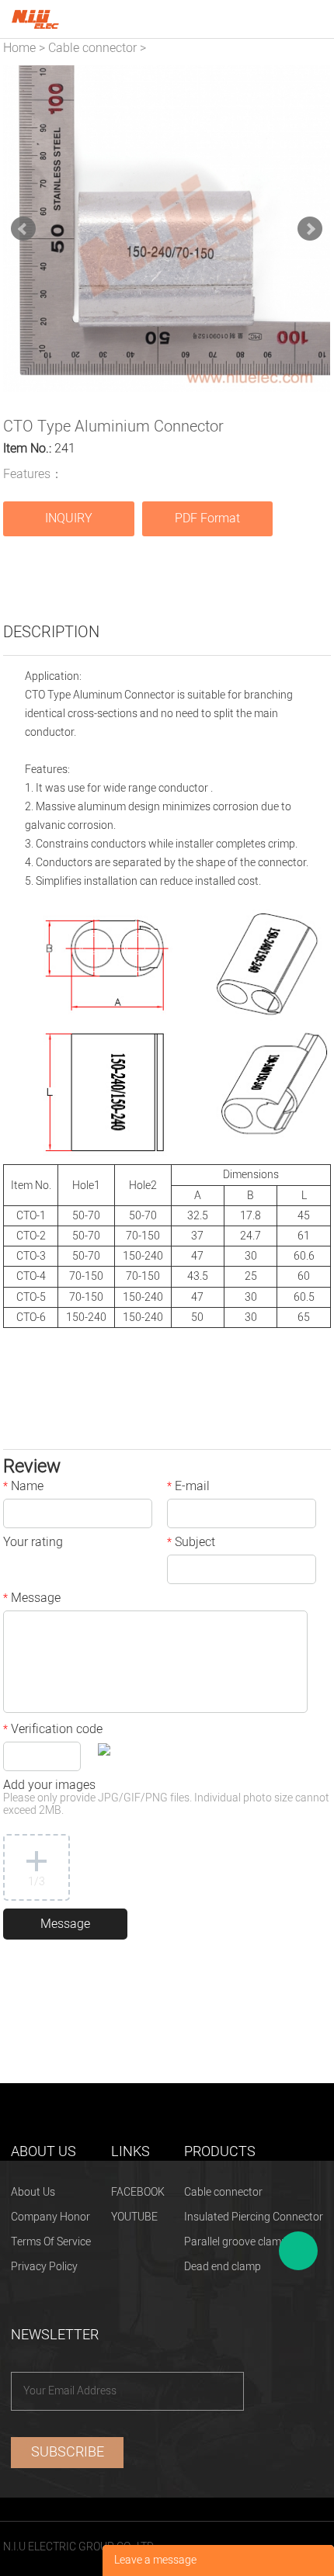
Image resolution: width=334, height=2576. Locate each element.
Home (19, 48)
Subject (191, 1544)
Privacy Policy (44, 2267)
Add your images (166, 1799)
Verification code (53, 1731)
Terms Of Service (51, 2242)
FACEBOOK (138, 2192)
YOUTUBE (134, 2217)
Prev (23, 229)
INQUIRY (69, 518)
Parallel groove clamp (236, 2242)
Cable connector (92, 48)
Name (23, 1488)
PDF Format (207, 518)
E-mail (188, 1488)
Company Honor (50, 2217)
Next (310, 229)
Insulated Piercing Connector (254, 2217)
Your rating (33, 1544)
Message (32, 1600)
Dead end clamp (223, 2267)
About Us (33, 2192)
